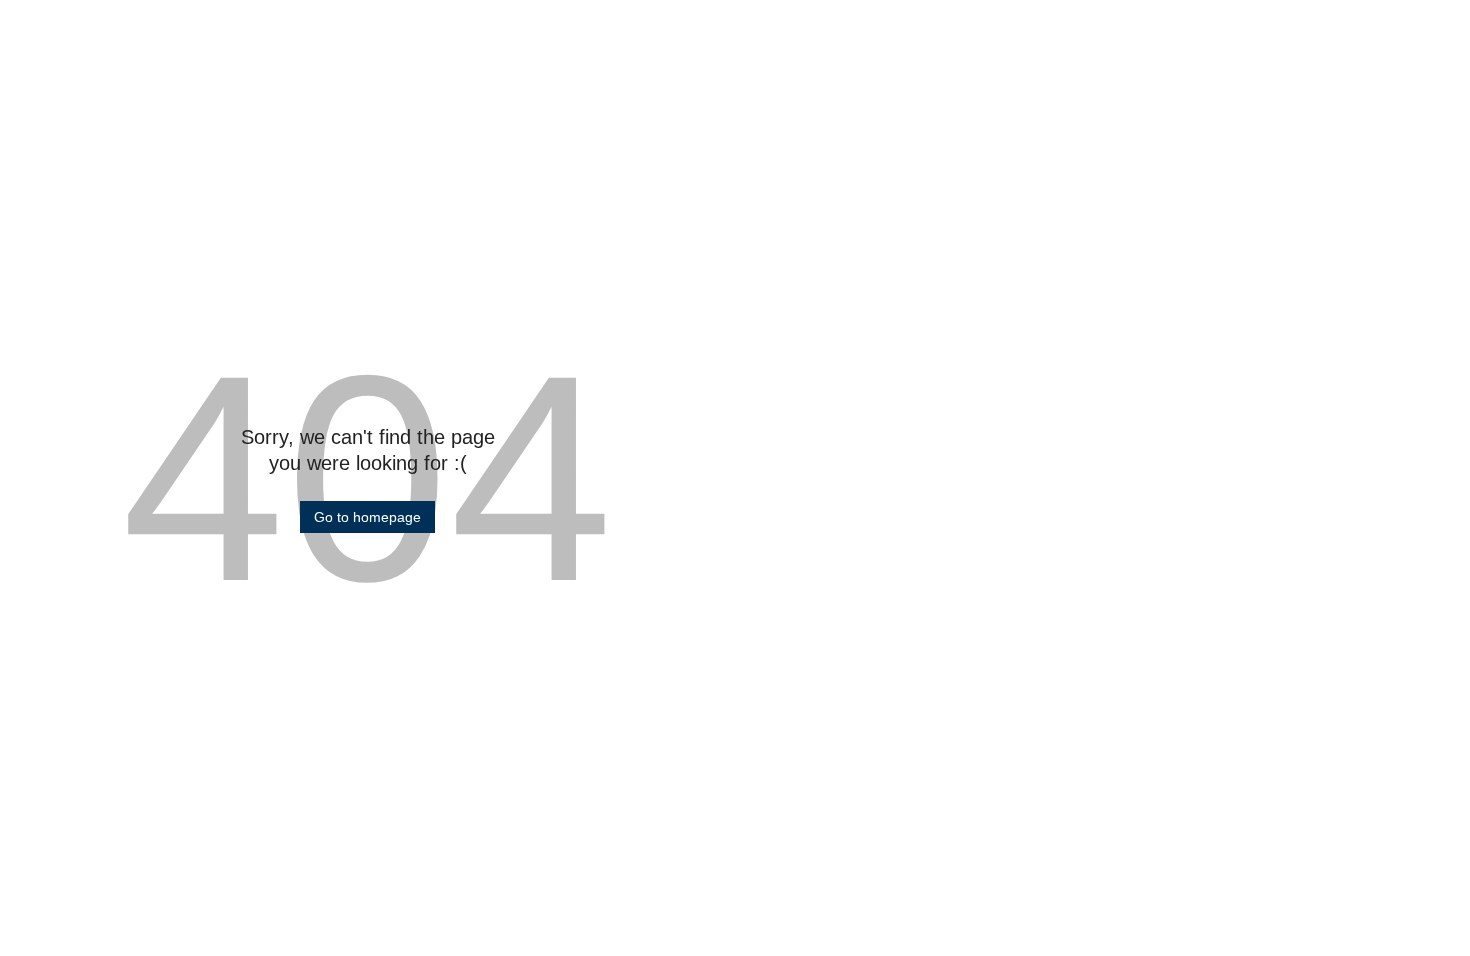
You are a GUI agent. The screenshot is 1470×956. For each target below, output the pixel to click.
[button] (367, 517)
